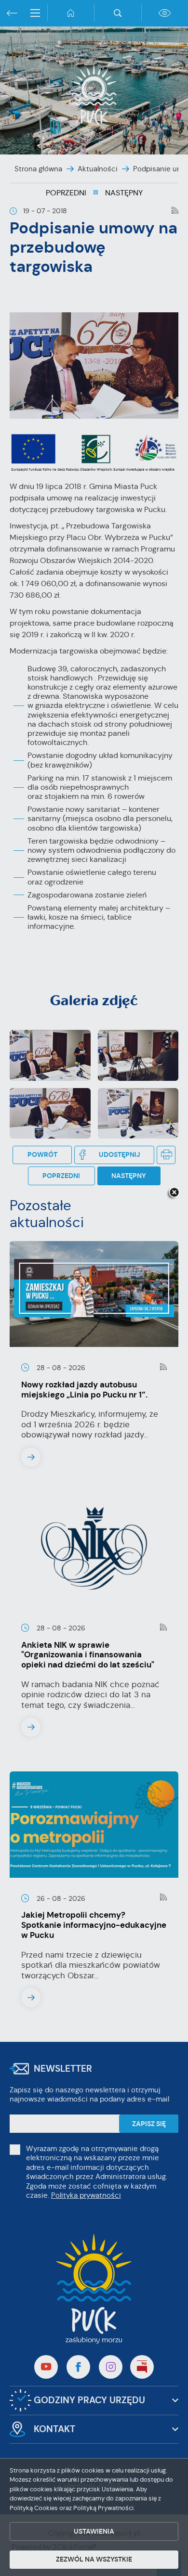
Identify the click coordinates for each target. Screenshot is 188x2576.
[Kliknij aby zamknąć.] (174, 1193)
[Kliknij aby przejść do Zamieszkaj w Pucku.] (94, 1288)
